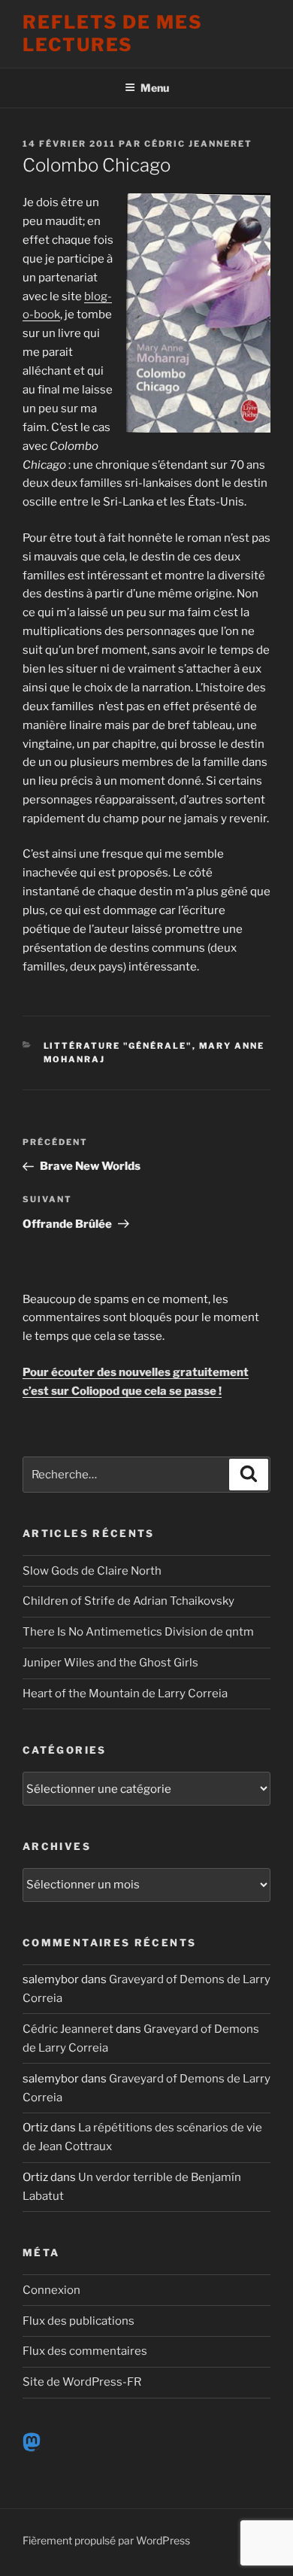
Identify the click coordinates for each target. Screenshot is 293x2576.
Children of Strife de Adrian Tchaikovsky (128, 1601)
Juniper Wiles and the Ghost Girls (110, 1663)
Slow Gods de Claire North (92, 1571)
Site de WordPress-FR (82, 2382)
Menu (155, 88)
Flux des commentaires (85, 2351)
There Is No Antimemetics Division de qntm (138, 1632)
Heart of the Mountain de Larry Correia (125, 1694)
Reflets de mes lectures (113, 33)
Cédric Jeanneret (198, 144)
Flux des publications (79, 2321)
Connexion (51, 2290)
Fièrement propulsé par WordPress (106, 2540)
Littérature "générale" (118, 1046)
